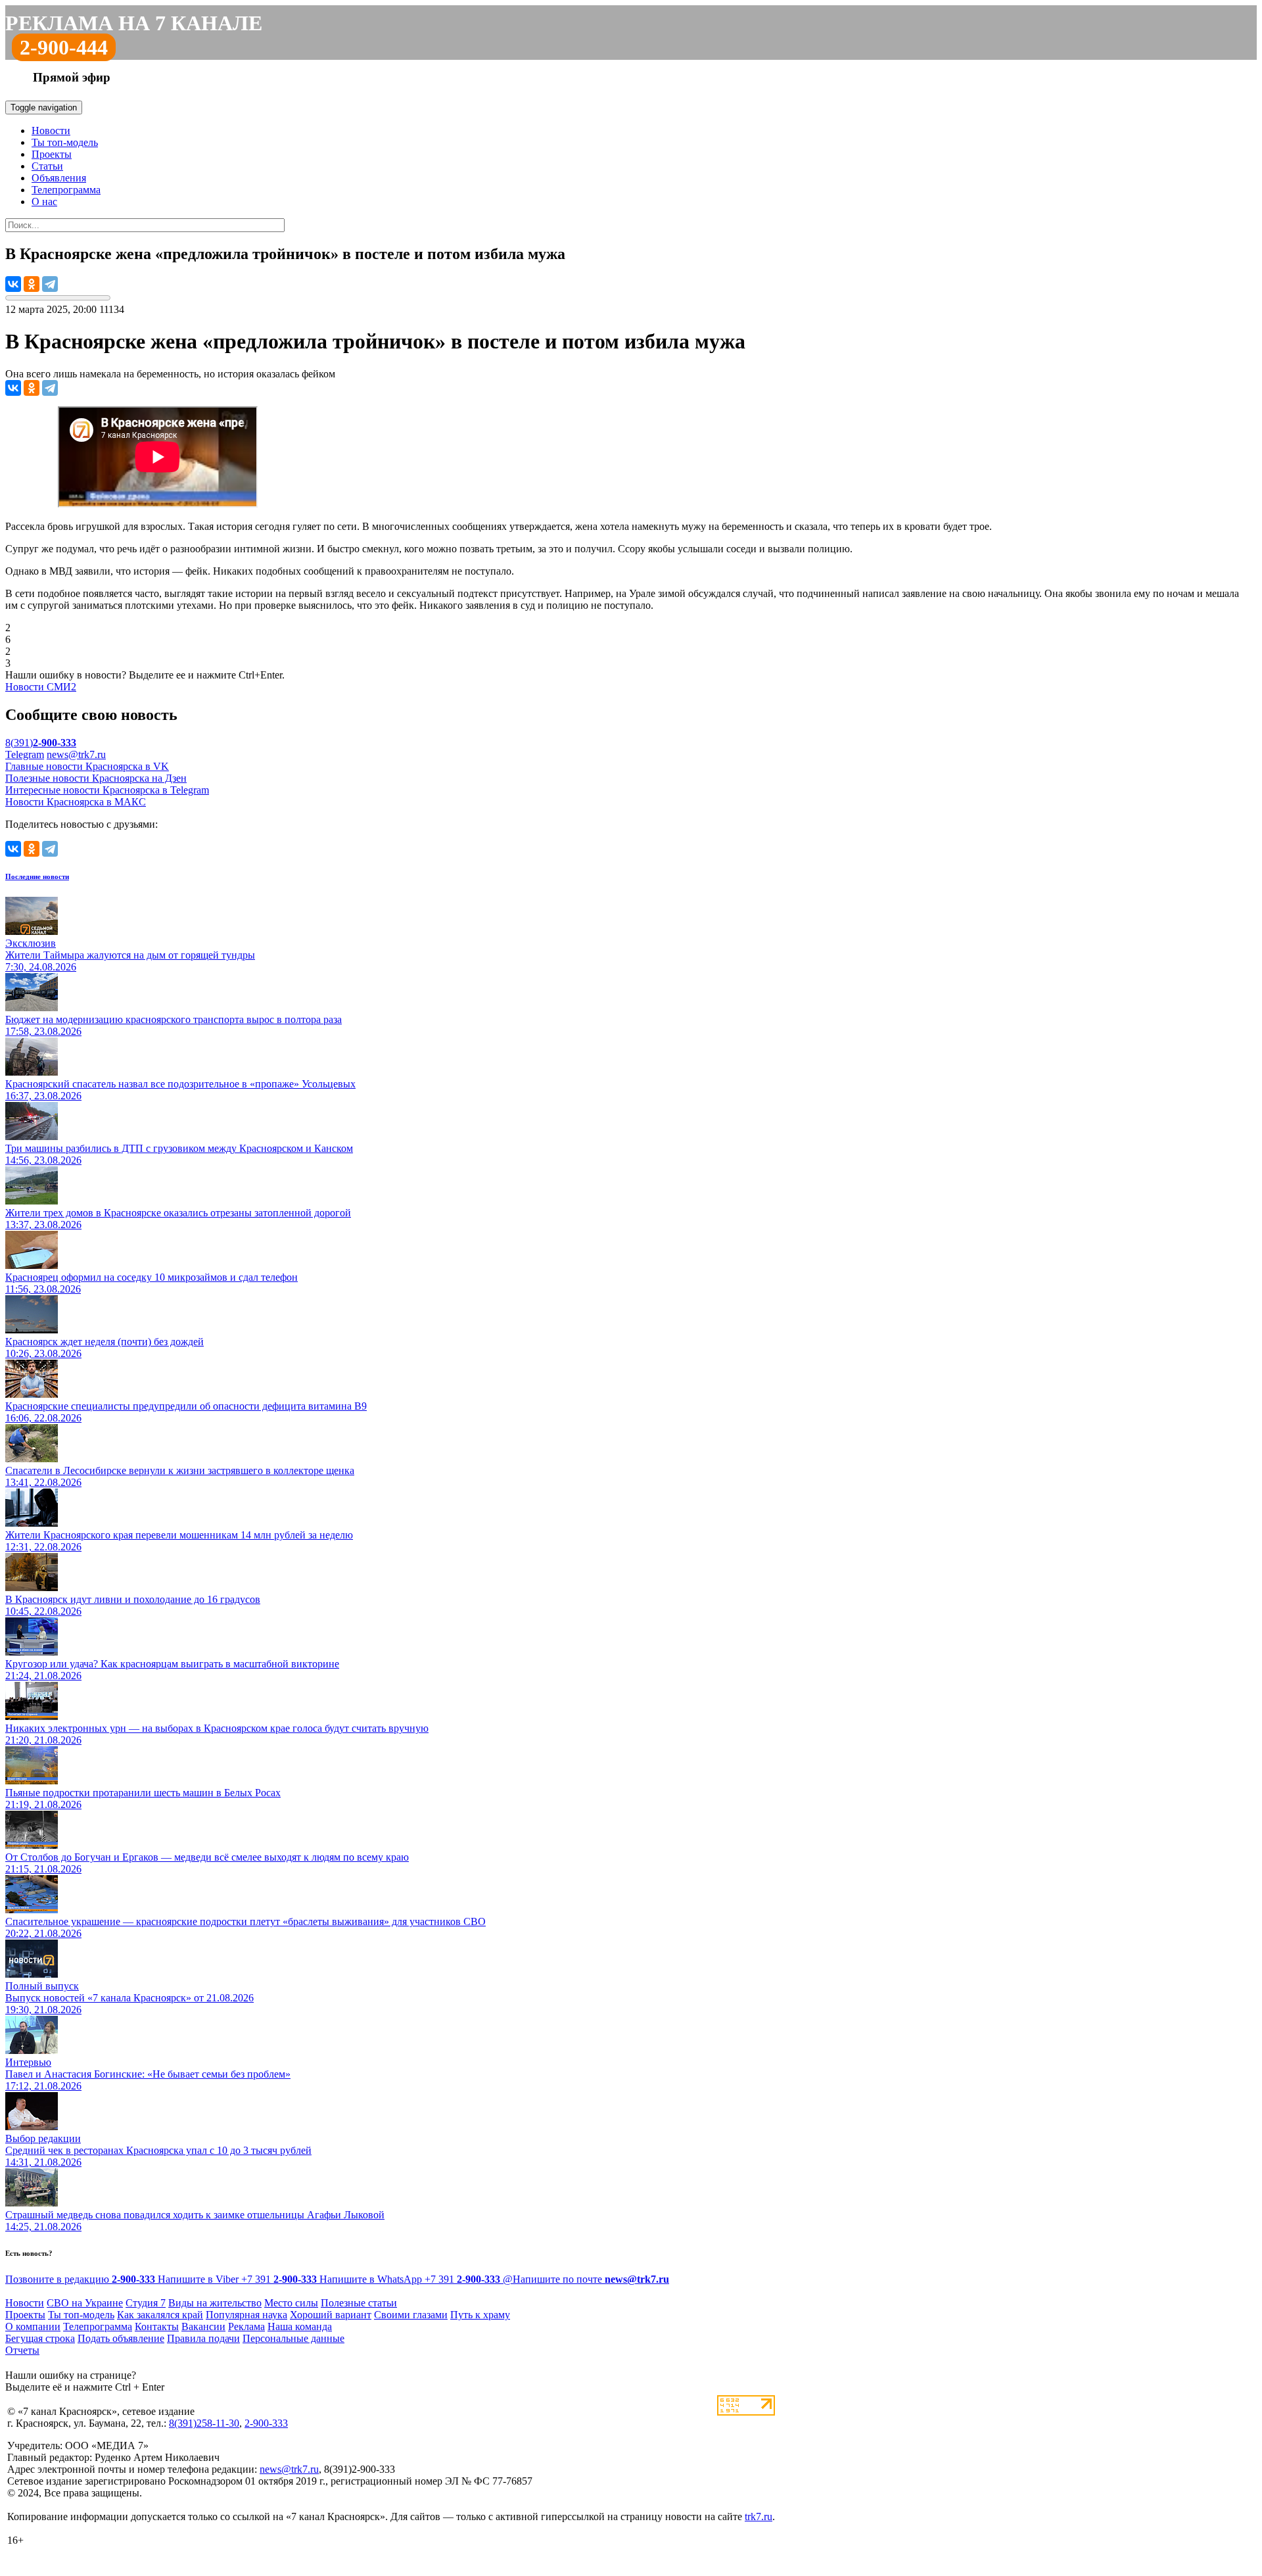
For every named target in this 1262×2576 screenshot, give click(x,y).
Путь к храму (480, 2315)
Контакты (157, 2326)
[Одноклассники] (32, 284)
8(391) (41, 743)
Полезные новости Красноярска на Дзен (96, 778)
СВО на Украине (85, 2303)
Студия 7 (146, 2303)
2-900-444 (64, 47)
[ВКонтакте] (13, 284)
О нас (44, 202)
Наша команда (300, 2326)
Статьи (47, 166)
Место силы (291, 2303)
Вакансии (203, 2326)
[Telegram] (50, 284)
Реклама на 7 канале (134, 23)
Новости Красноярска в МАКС (76, 802)
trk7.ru (759, 2516)
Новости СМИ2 (41, 687)
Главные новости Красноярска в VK (87, 766)
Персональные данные (293, 2338)
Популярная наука (246, 2315)
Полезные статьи (359, 2303)
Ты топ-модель (65, 142)
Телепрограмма (66, 190)
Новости (51, 131)
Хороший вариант (331, 2315)
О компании (33, 2326)
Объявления (59, 178)
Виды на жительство (215, 2303)
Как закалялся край (160, 2315)
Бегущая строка (40, 2338)
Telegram (25, 754)
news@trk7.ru (76, 754)
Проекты (52, 154)
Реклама (246, 2326)
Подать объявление (121, 2338)
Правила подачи (203, 2338)
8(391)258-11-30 (204, 2423)
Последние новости (37, 876)
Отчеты (22, 2350)
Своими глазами (411, 2315)
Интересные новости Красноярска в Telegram (107, 790)
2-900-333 (266, 2423)
